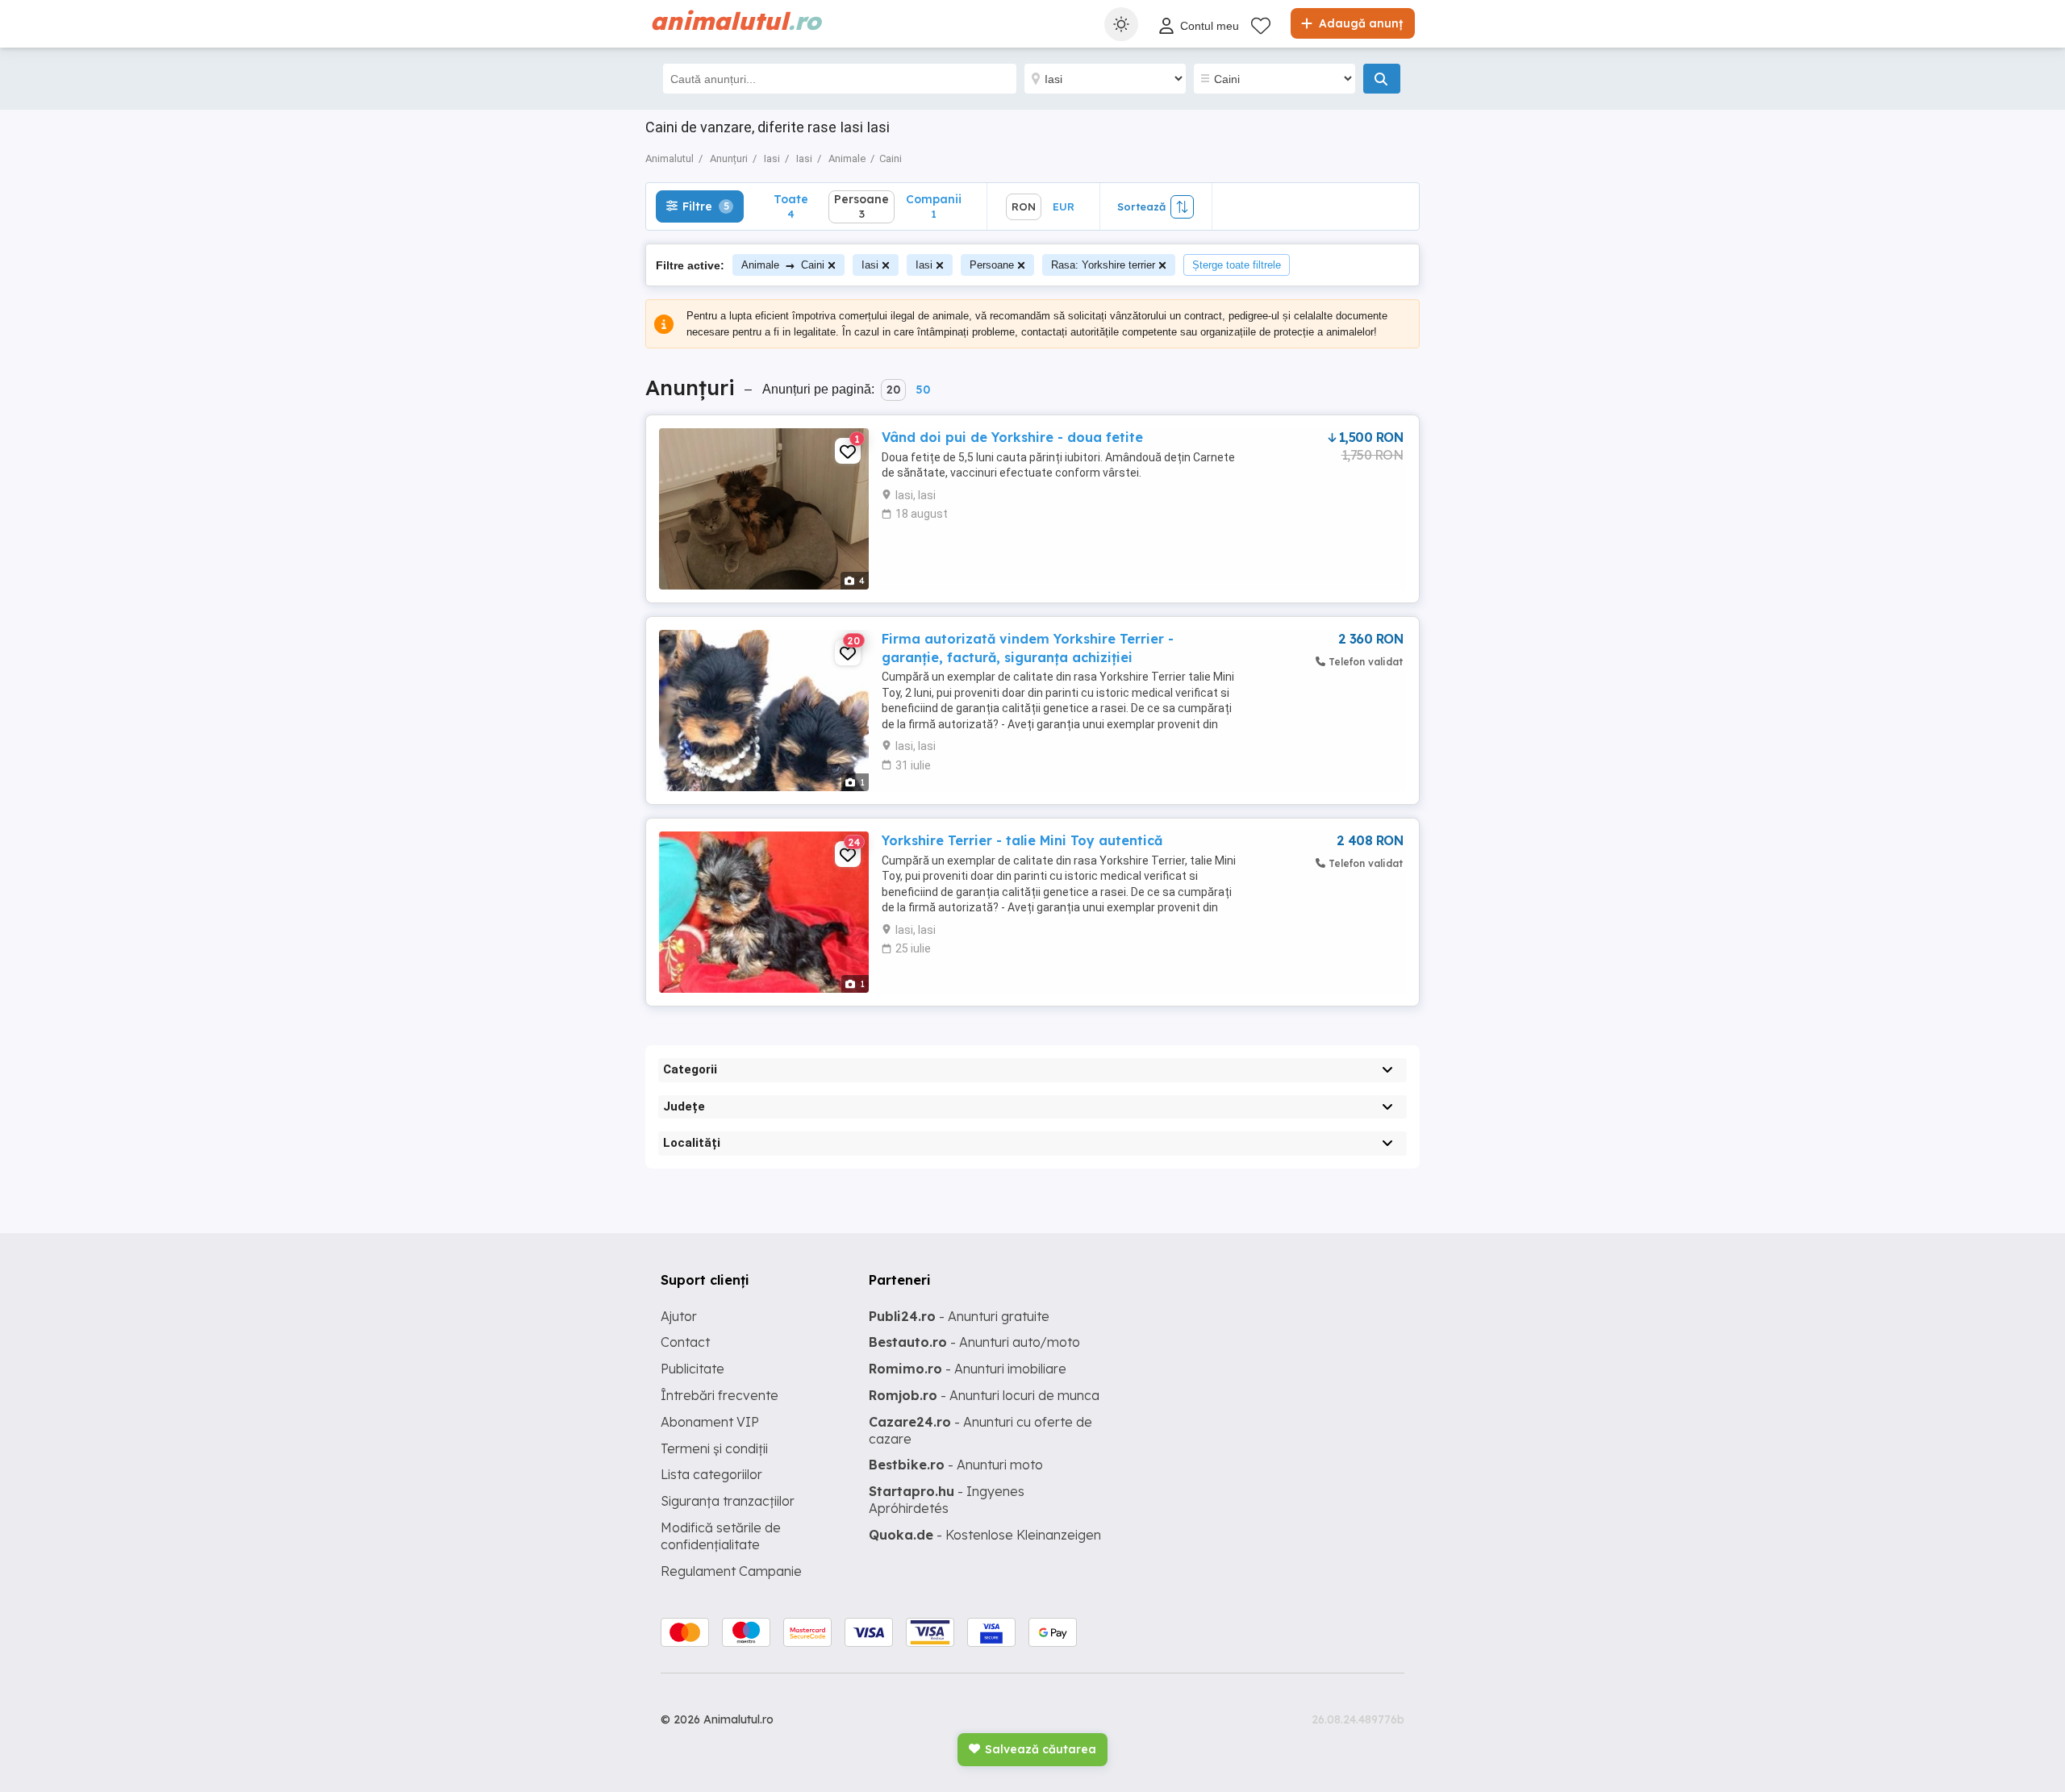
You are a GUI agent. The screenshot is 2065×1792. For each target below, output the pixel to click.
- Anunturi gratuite (959, 1316)
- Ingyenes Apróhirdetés (947, 1500)
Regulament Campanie (731, 1571)
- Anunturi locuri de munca (984, 1395)
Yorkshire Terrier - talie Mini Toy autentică (1022, 840)
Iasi (870, 265)
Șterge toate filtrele (1237, 265)
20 (893, 390)
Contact (685, 1342)
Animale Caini (783, 265)
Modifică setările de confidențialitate (721, 1536)
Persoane (992, 265)
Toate (791, 206)
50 (923, 390)
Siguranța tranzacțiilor (728, 1501)
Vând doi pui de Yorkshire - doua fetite (1012, 437)
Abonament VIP (710, 1422)
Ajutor (679, 1316)
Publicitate (693, 1369)
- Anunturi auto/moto (974, 1342)
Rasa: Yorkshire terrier (1103, 265)
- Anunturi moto (956, 1465)
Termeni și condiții (714, 1448)
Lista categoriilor (711, 1474)
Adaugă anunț (1359, 23)
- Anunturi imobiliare (968, 1369)
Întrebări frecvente (720, 1395)
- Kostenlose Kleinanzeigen (985, 1535)
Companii (934, 206)
